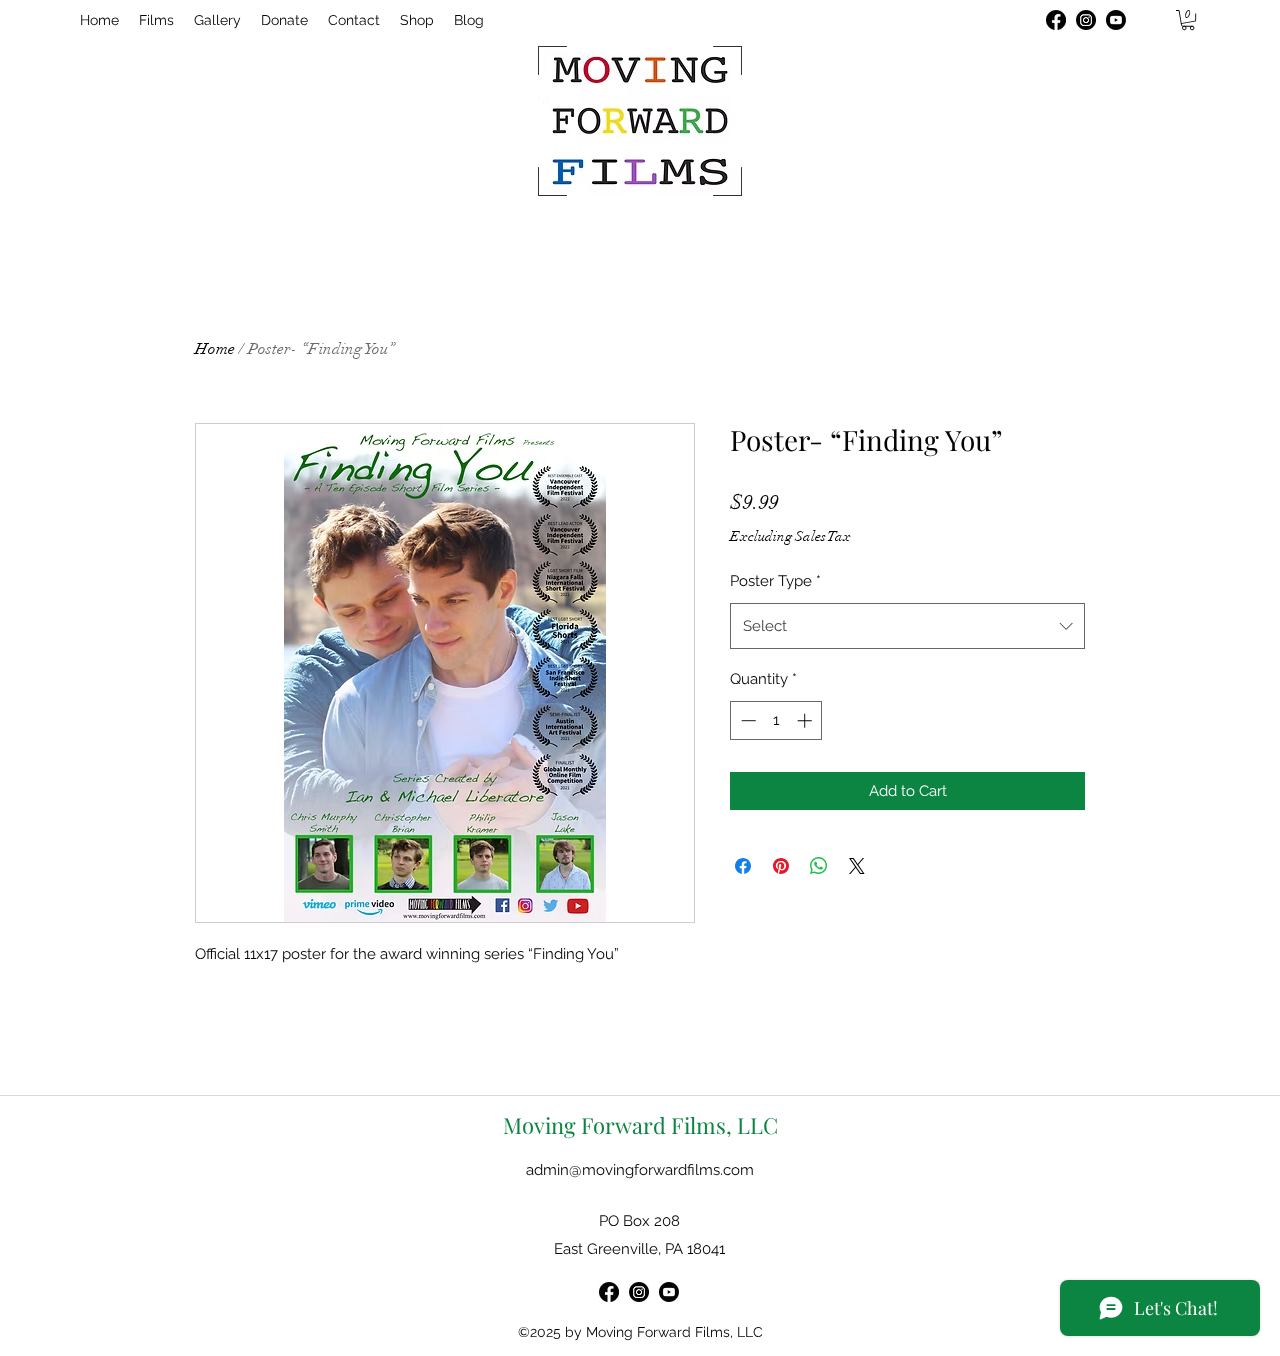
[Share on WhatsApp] (819, 866)
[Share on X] (857, 866)
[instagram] (1086, 20)
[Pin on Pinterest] (781, 866)
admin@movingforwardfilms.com (640, 1170)
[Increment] (806, 720)
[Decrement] (746, 720)
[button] (1188, 20)
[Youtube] (1116, 20)
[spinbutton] (776, 720)
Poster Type (775, 581)
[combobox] (907, 626)
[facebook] (1056, 20)
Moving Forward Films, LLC (640, 1125)
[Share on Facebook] (743, 866)
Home (215, 349)
